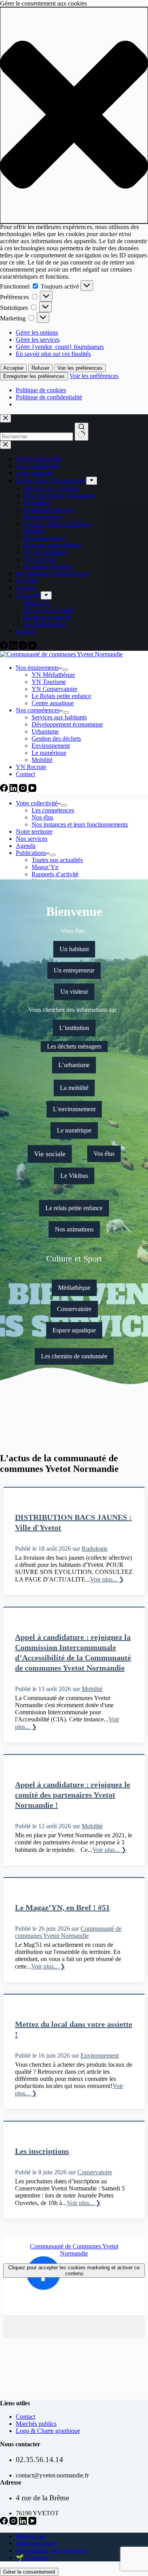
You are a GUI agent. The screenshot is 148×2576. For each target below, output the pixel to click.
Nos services (32, 839)
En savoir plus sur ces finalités (53, 354)
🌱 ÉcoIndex (33, 2558)
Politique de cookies (41, 390)
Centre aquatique (53, 703)
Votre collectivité (37, 803)
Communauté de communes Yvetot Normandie (68, 1932)
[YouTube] (32, 790)
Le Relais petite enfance (61, 696)
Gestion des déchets (56, 739)
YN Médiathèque (53, 675)
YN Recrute (31, 767)
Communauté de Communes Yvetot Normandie (74, 2250)
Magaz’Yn (45, 867)
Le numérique (49, 753)
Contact (25, 774)
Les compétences (53, 810)
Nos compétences (38, 710)
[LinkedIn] (14, 790)
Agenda (26, 846)
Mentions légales (37, 2543)
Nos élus (42, 817)
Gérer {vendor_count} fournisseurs (60, 347)
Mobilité (42, 760)
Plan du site (30, 2536)
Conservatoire (95, 2172)
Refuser (40, 368)
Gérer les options (37, 332)
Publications (31, 853)
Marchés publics (36, 2424)
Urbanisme (45, 731)
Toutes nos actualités (57, 860)
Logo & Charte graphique (48, 2431)
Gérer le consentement (29, 2572)
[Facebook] (5, 790)
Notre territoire (34, 832)
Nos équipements (37, 668)
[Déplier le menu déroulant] (65, 670)
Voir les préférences (80, 368)
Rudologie (95, 1549)
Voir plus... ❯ (107, 1579)
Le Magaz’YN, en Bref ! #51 (62, 1907)
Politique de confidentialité (49, 397)
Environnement (51, 746)
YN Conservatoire (54, 689)
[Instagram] (24, 790)
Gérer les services (38, 340)
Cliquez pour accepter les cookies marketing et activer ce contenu (74, 2271)
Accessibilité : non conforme (51, 2550)
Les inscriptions (42, 2151)
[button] (74, 115)
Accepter (13, 368)
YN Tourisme (49, 682)
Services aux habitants (59, 717)
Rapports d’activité (55, 874)
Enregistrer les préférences (34, 376)
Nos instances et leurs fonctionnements (80, 824)
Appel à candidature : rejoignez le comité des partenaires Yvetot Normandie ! (73, 1795)
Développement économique (67, 724)
